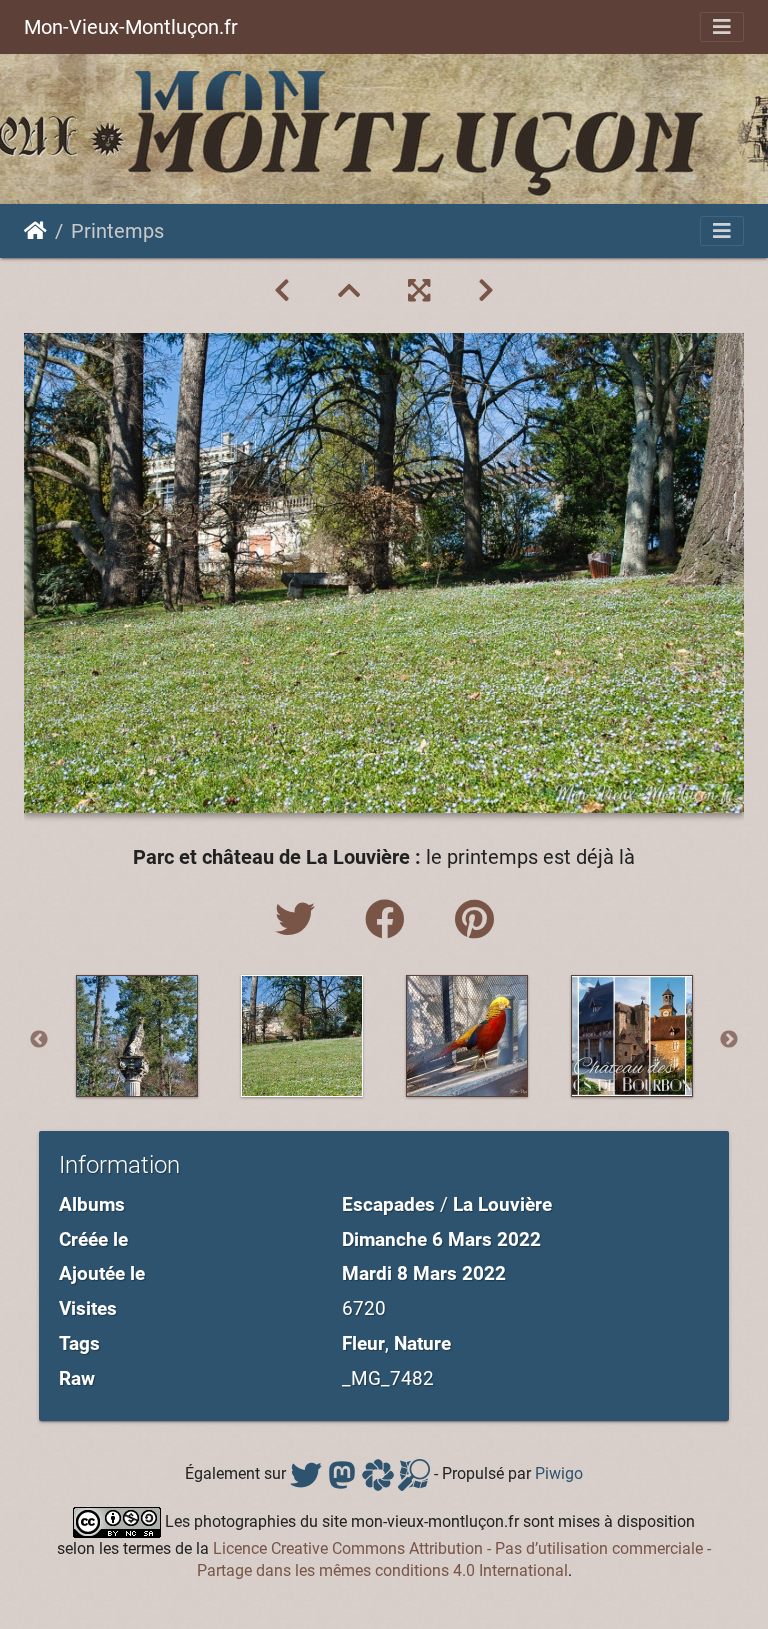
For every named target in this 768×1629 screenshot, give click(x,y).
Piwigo (559, 1473)
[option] (136, 1036)
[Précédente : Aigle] (282, 291)
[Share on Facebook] (390, 920)
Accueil (35, 231)
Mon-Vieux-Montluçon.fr (131, 27)
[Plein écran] (419, 291)
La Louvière (502, 1204)
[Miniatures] (349, 291)
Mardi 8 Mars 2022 (424, 1273)
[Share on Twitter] (300, 920)
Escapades (388, 1204)
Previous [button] (39, 1040)
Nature (422, 1343)
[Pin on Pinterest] (474, 920)
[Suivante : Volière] (486, 291)
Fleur (363, 1343)
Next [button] (729, 1040)
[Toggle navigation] (722, 27)
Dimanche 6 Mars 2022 (441, 1239)
